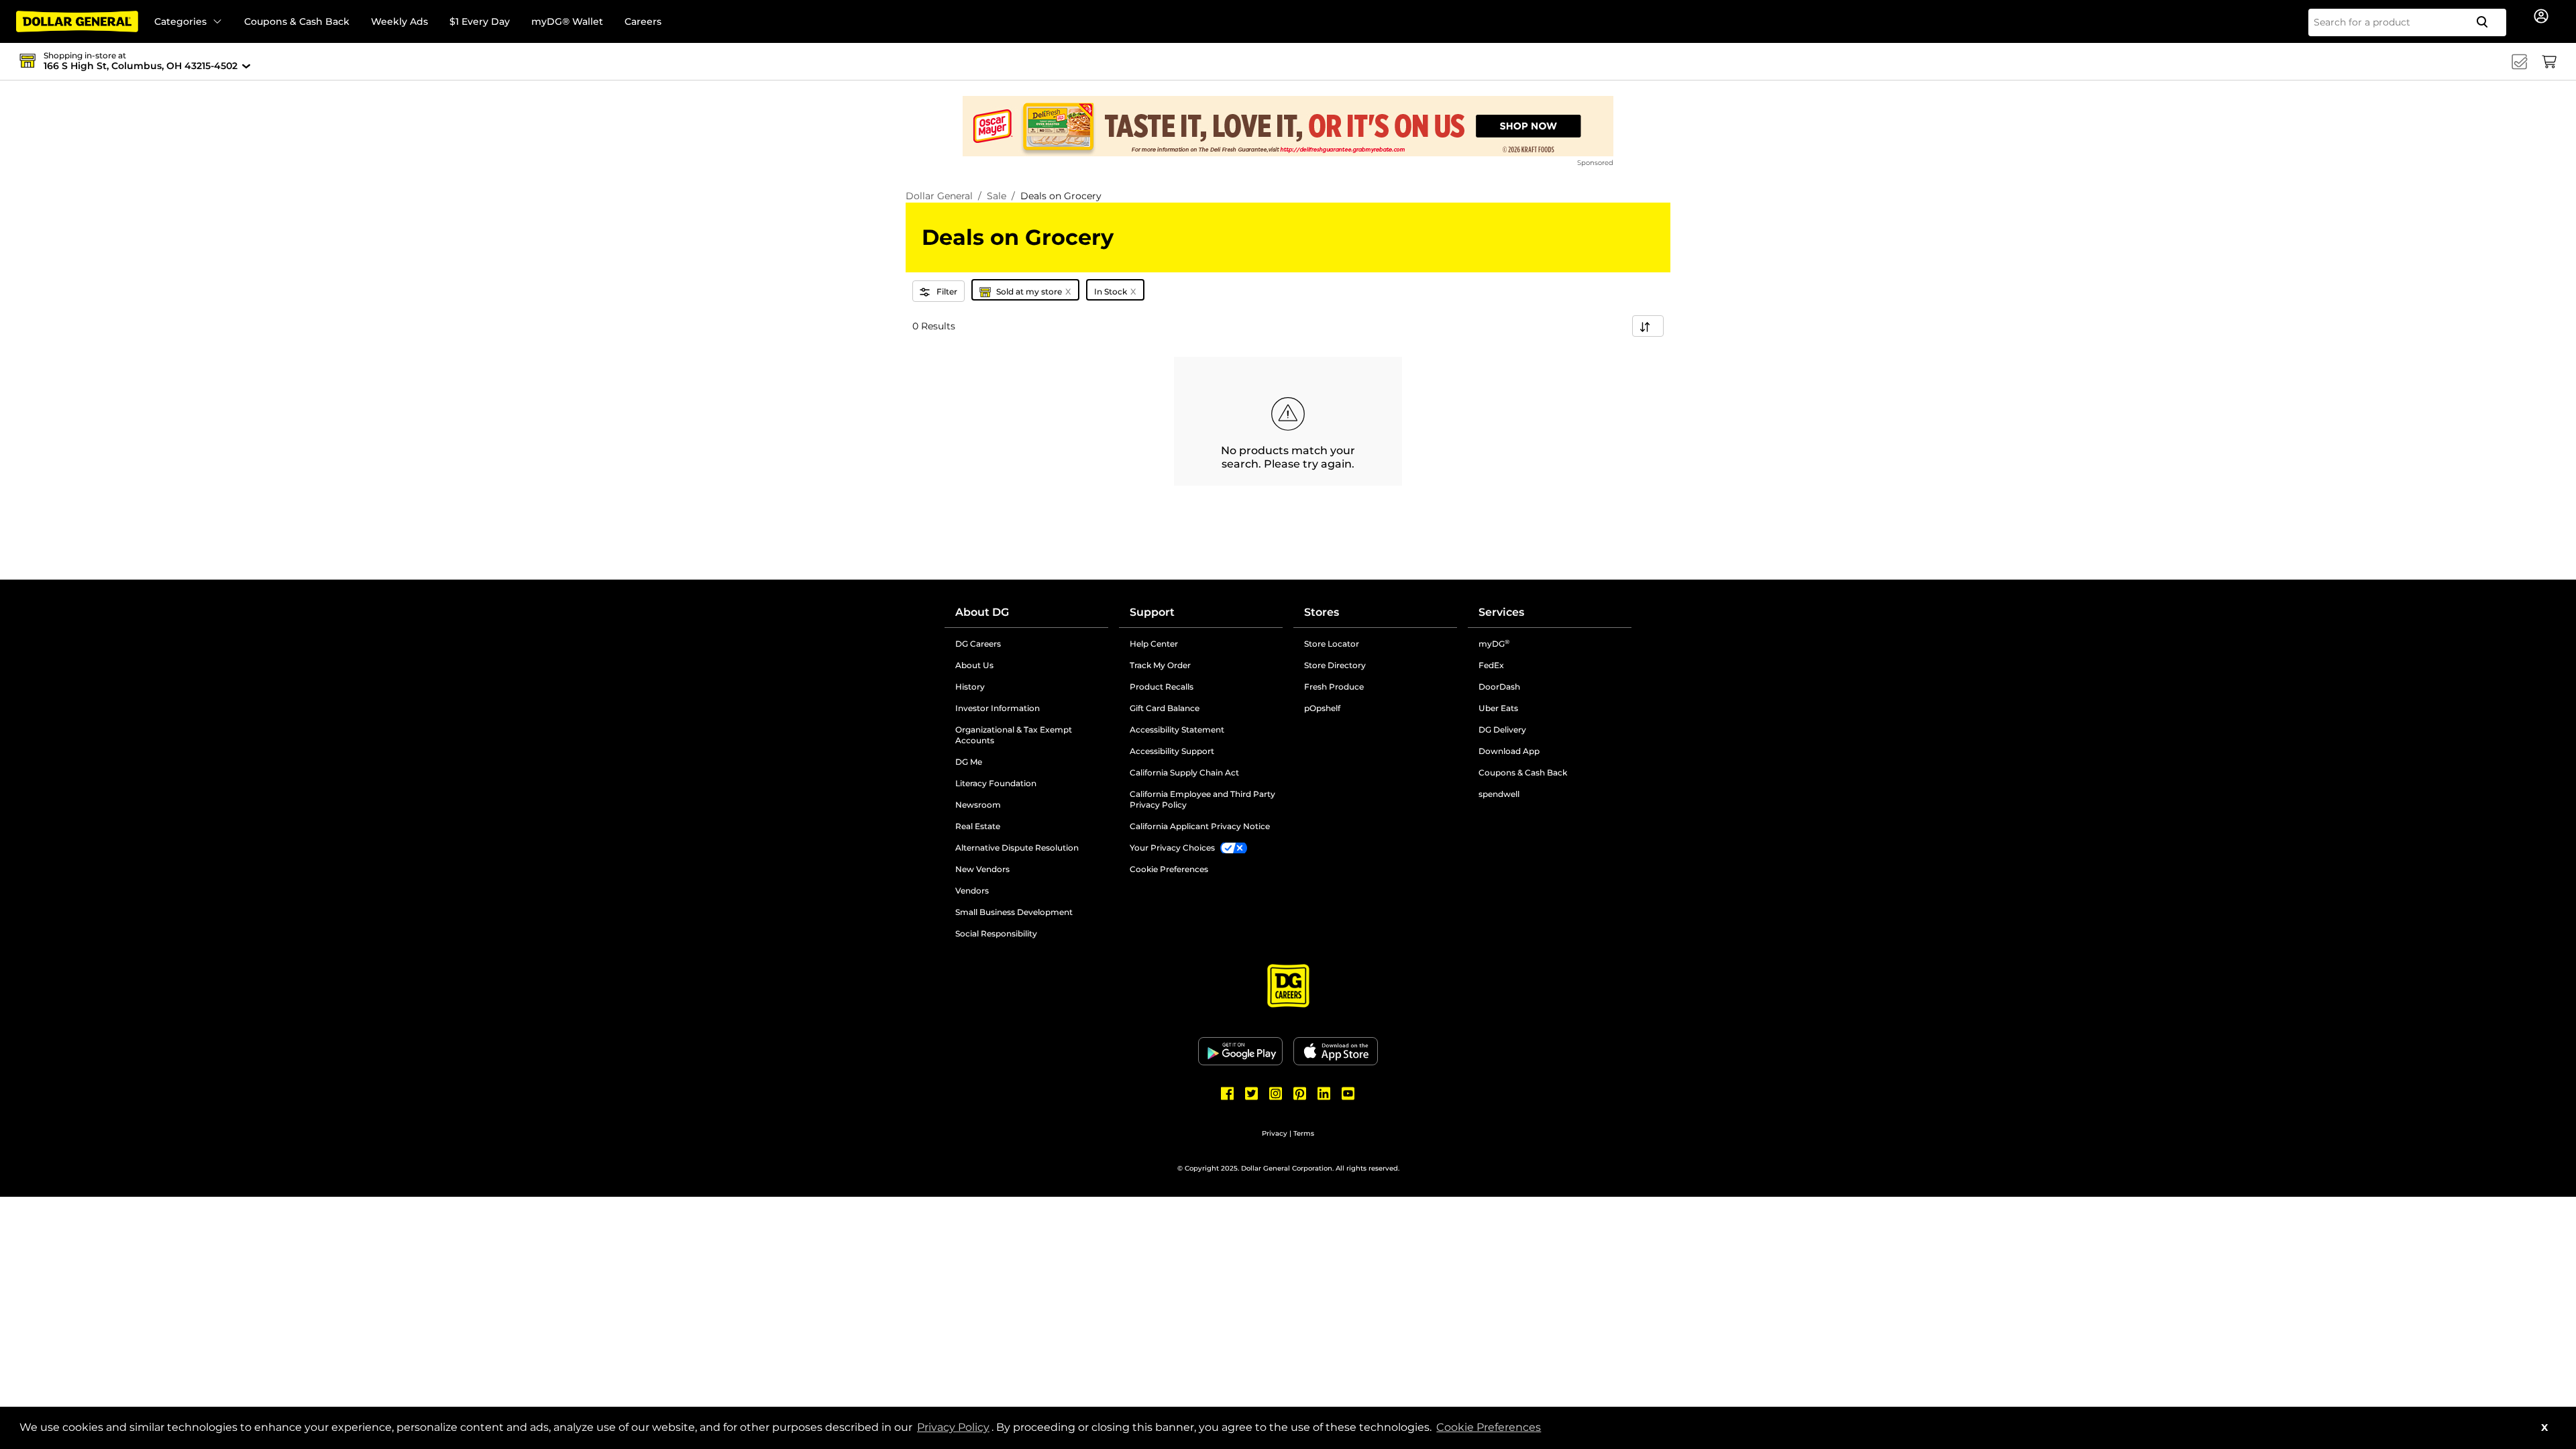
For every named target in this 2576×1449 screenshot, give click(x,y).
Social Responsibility (996, 933)
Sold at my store (1034, 291)
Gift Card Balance (1165, 708)
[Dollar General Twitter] (1252, 1093)
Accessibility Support (1206, 751)
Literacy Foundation (1032, 784)
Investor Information (1032, 708)
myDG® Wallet (567, 21)
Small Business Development (1014, 912)
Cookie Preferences (1489, 1427)
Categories (180, 21)
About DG (982, 612)
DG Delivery (1502, 730)
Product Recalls (1162, 687)
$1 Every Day (480, 21)
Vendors (1023, 891)
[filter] (1648, 326)
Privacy (1275, 1133)
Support (1152, 612)
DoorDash (1499, 687)
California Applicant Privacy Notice (1200, 826)
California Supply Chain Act (1184, 772)
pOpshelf (1373, 708)
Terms (1304, 1133)
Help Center (1154, 644)
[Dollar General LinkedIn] (1324, 1093)
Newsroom (1029, 805)
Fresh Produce (1334, 687)
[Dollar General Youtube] (1348, 1093)
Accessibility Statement (1177, 730)
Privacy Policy (954, 1427)
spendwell (1499, 794)
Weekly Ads (399, 21)
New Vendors (1032, 869)
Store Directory (1335, 665)
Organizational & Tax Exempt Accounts (1026, 735)
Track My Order (1160, 665)
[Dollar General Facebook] (1228, 1093)
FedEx (1491, 665)
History (970, 687)
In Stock (1115, 291)
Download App (1509, 751)
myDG (1494, 644)
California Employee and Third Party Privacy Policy (1202, 799)
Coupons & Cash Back (297, 21)
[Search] (2487, 22)
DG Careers (1029, 644)
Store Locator (1332, 644)
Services (1501, 612)
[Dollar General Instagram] (1276, 1093)
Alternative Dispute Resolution (1032, 848)
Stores (1322, 612)
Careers (643, 21)
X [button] (2544, 1428)
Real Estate (1029, 826)
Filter (947, 291)
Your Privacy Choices (1172, 848)
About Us (974, 665)
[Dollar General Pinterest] (1300, 1093)
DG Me (1020, 762)
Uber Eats (1498, 708)
